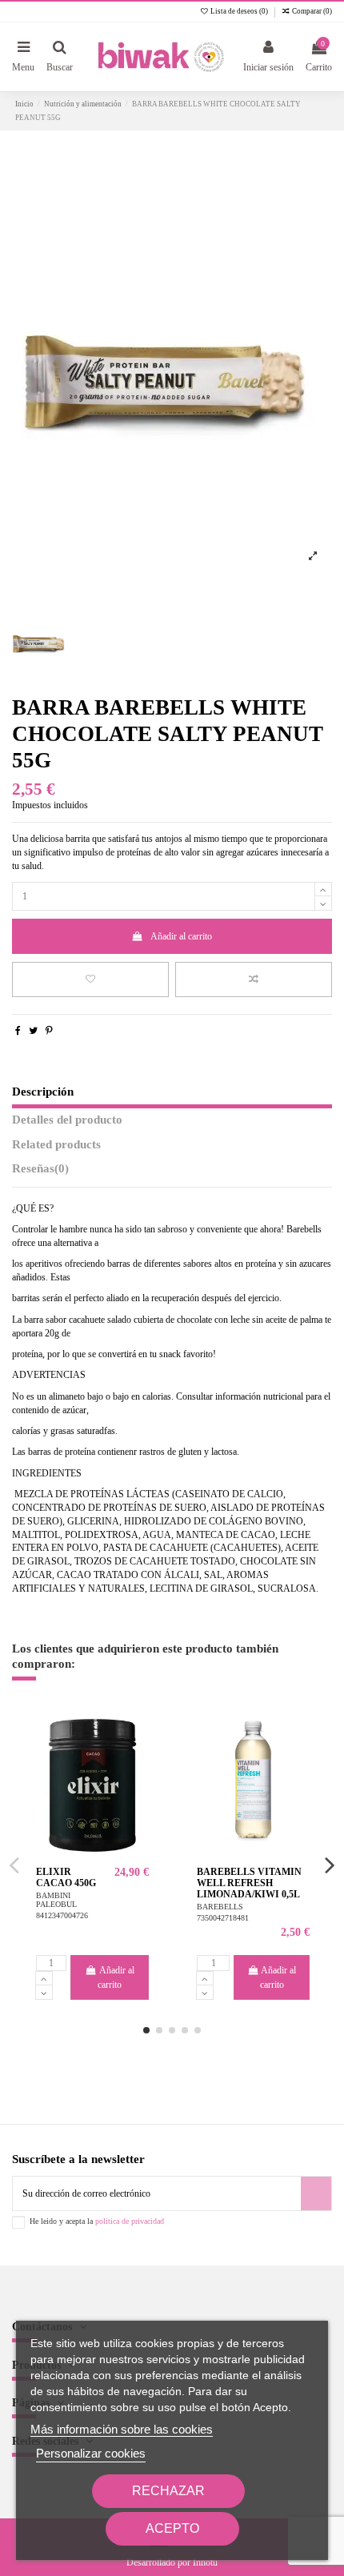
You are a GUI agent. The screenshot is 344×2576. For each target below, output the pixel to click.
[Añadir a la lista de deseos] (90, 980)
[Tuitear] (33, 1031)
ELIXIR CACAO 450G (66, 1877)
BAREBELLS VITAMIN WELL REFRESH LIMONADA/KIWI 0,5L (249, 1883)
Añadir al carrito (181, 936)
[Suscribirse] (316, 2193)
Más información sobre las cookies (122, 2429)
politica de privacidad (130, 2221)
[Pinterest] (49, 1031)
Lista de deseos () (239, 11)
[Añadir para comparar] (254, 980)
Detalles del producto (67, 1120)
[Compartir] (18, 1031)
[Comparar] (138, 1761)
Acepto (172, 2528)
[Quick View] (138, 1787)
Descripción (43, 1092)
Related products (56, 1144)
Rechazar (168, 2491)
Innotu (205, 2562)
